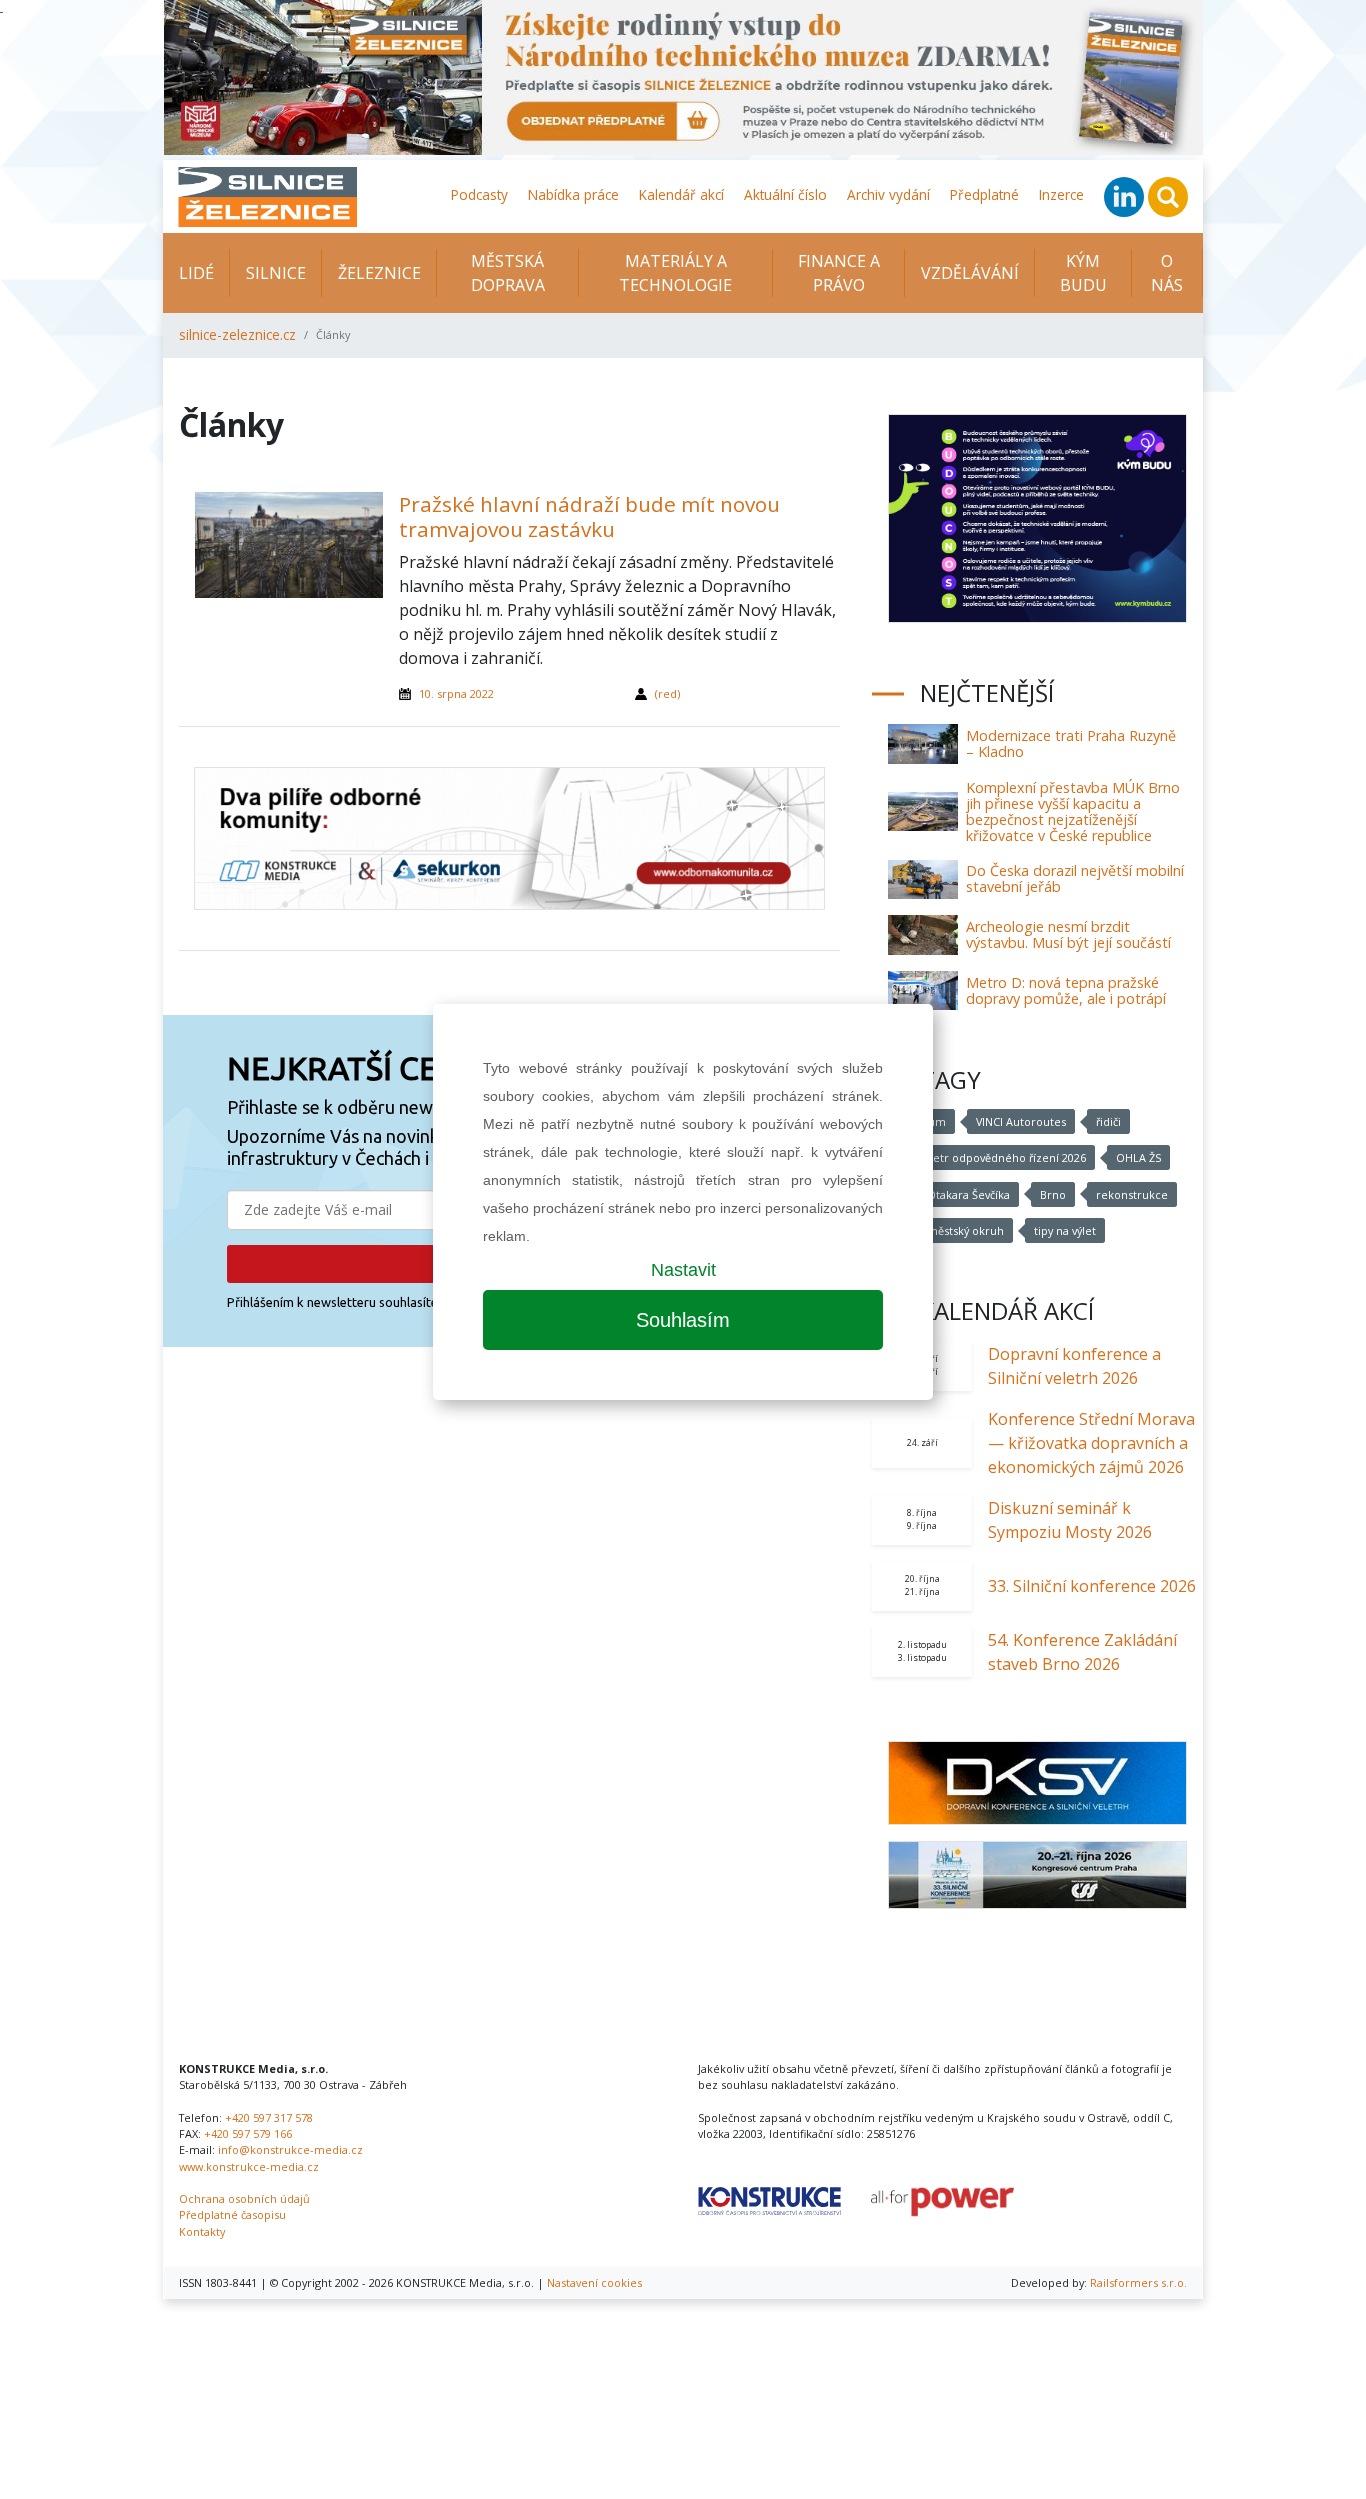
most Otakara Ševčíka (953, 1194)
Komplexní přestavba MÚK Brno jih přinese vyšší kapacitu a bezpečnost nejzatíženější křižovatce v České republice (1073, 811)
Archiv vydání (888, 194)
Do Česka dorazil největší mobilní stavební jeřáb (1075, 878)
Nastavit (683, 1270)
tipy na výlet (1065, 1230)
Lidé (196, 273)
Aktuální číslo (785, 194)
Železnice (379, 273)
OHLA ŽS (1138, 1157)
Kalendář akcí (681, 194)
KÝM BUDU (1083, 273)
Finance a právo (839, 273)
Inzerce (1061, 194)
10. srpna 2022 (456, 693)
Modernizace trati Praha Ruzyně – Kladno (1071, 743)
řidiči (1108, 1121)
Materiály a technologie (675, 273)
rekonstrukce (1132, 1194)
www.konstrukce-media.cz (249, 2166)
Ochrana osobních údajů (244, 2198)
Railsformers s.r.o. (1138, 2282)
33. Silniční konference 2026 (1092, 1586)
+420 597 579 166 (248, 2133)
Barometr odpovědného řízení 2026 (991, 1157)
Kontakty (202, 2231)
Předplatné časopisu (232, 2214)
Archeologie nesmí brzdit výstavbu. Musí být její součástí (1068, 934)
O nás (1167, 273)
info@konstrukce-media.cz (290, 2149)
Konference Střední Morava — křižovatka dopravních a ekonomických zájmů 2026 (1091, 1443)
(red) (667, 693)
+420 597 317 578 (269, 2117)
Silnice (276, 273)
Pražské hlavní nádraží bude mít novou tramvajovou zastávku (589, 516)
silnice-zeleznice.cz (237, 334)
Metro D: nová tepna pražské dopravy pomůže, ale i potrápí (1066, 990)
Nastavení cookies (594, 2282)
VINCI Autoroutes (1021, 1121)
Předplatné (984, 194)
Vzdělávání (970, 273)
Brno (1053, 1194)
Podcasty (479, 194)
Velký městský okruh (950, 1230)
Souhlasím (683, 1320)
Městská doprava (508, 273)
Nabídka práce (573, 194)
